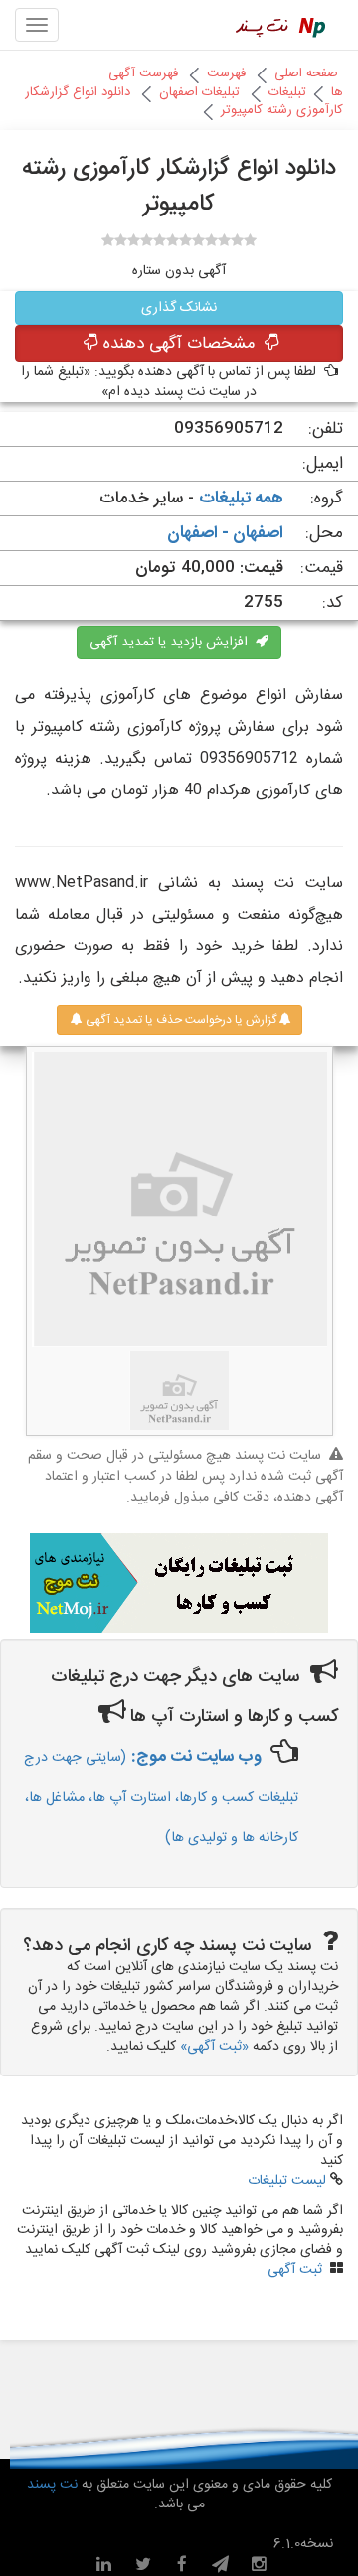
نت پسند (52, 2485)
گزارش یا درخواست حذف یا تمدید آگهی (179, 1020)
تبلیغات (287, 92)
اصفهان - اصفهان (225, 533)
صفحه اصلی (306, 73)
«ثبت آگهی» (214, 2047)
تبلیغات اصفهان (199, 92)
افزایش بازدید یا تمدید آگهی (173, 643)
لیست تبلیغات (287, 2181)
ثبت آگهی (295, 2270)
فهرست (226, 73)
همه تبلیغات (241, 499)
